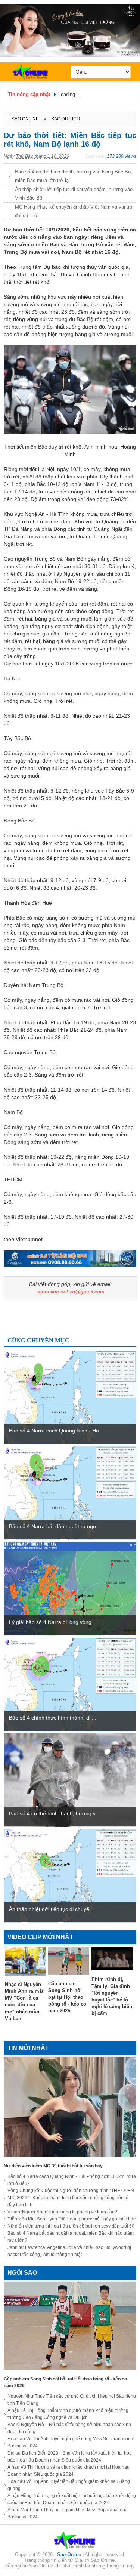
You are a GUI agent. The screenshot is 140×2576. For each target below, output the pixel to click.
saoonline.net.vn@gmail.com (70, 1292)
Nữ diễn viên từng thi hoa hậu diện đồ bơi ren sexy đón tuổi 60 (71, 2226)
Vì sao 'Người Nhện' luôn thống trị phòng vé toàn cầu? (62, 2212)
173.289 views (122, 156)
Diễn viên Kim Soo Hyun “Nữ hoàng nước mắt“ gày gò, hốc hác (71, 2219)
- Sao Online (68, 2555)
